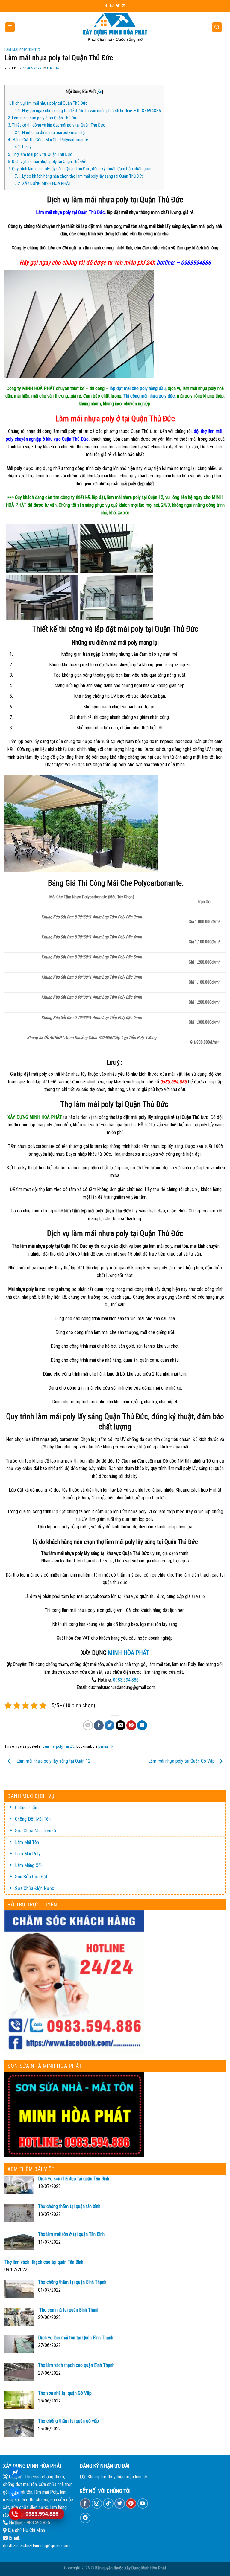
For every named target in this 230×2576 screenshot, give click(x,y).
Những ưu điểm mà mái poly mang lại (50, 133)
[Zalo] (15, 2493)
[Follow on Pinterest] (131, 2503)
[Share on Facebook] (99, 1725)
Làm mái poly (16, 50)
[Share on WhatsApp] (88, 1725)
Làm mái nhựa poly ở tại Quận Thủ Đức (43, 118)
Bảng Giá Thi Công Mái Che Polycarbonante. (48, 140)
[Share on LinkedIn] (142, 1725)
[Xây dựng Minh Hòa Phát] (115, 27)
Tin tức (35, 50)
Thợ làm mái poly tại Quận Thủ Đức (40, 154)
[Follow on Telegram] (85, 2518)
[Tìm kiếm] (217, 27)
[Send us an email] (124, 6)
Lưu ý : (24, 147)
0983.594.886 (126, 1680)
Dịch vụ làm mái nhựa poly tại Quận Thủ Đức (48, 103)
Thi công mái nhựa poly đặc (149, 396)
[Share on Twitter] (109, 1725)
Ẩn (100, 92)
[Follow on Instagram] (112, 6)
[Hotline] (15, 2514)
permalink (106, 1746)
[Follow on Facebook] (106, 6)
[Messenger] (15, 2472)
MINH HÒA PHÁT (128, 1653)
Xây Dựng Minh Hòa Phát (145, 2568)
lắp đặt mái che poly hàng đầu (138, 388)
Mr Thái (54, 68)
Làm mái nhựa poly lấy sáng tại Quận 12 (52, 1761)
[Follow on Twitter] (118, 6)
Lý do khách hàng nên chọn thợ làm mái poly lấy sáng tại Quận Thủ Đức (79, 176)
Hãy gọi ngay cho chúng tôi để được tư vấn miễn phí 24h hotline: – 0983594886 (88, 111)
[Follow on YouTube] (143, 2503)
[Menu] (10, 27)
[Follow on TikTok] (108, 2503)
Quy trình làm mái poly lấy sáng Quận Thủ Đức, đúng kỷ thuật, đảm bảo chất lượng (80, 169)
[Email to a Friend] (121, 1725)
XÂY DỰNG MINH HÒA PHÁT (43, 183)
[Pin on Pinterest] (131, 1725)
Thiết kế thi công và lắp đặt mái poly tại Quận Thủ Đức (56, 125)
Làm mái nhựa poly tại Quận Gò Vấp (182, 1761)
